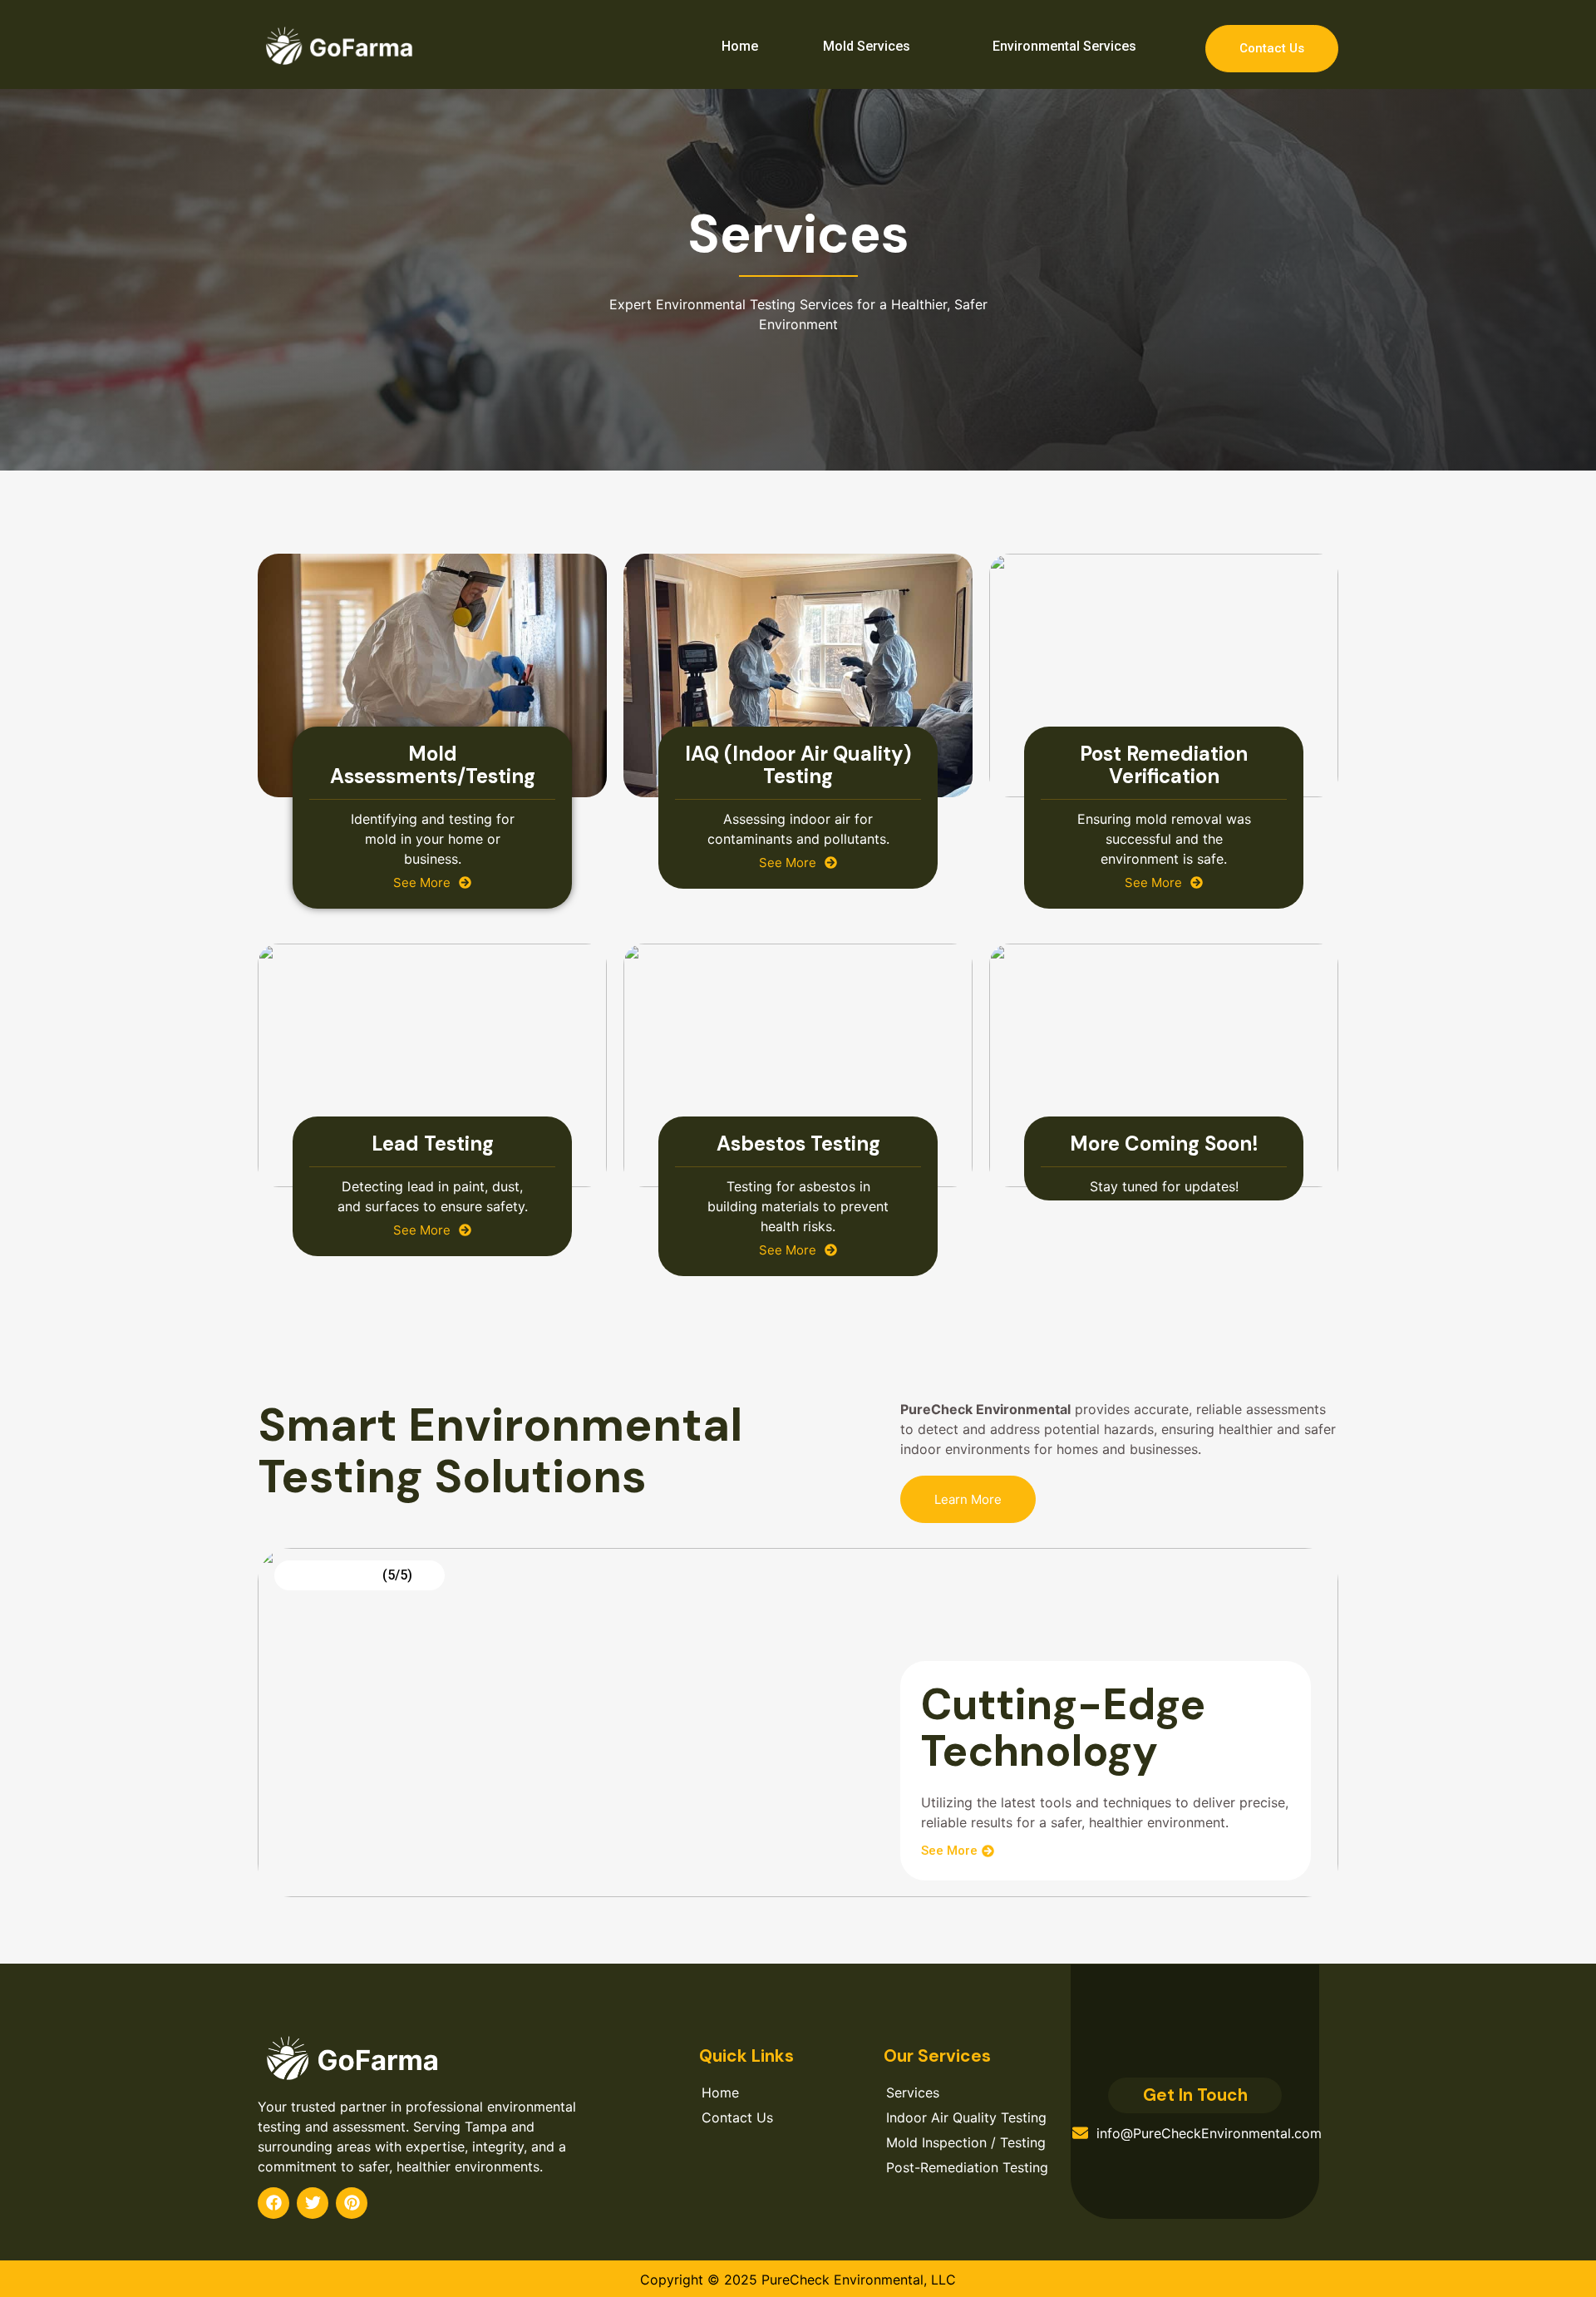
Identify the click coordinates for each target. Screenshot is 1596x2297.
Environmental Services (1064, 46)
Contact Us (1272, 48)
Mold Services (867, 46)
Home (740, 46)
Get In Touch (1195, 2095)
